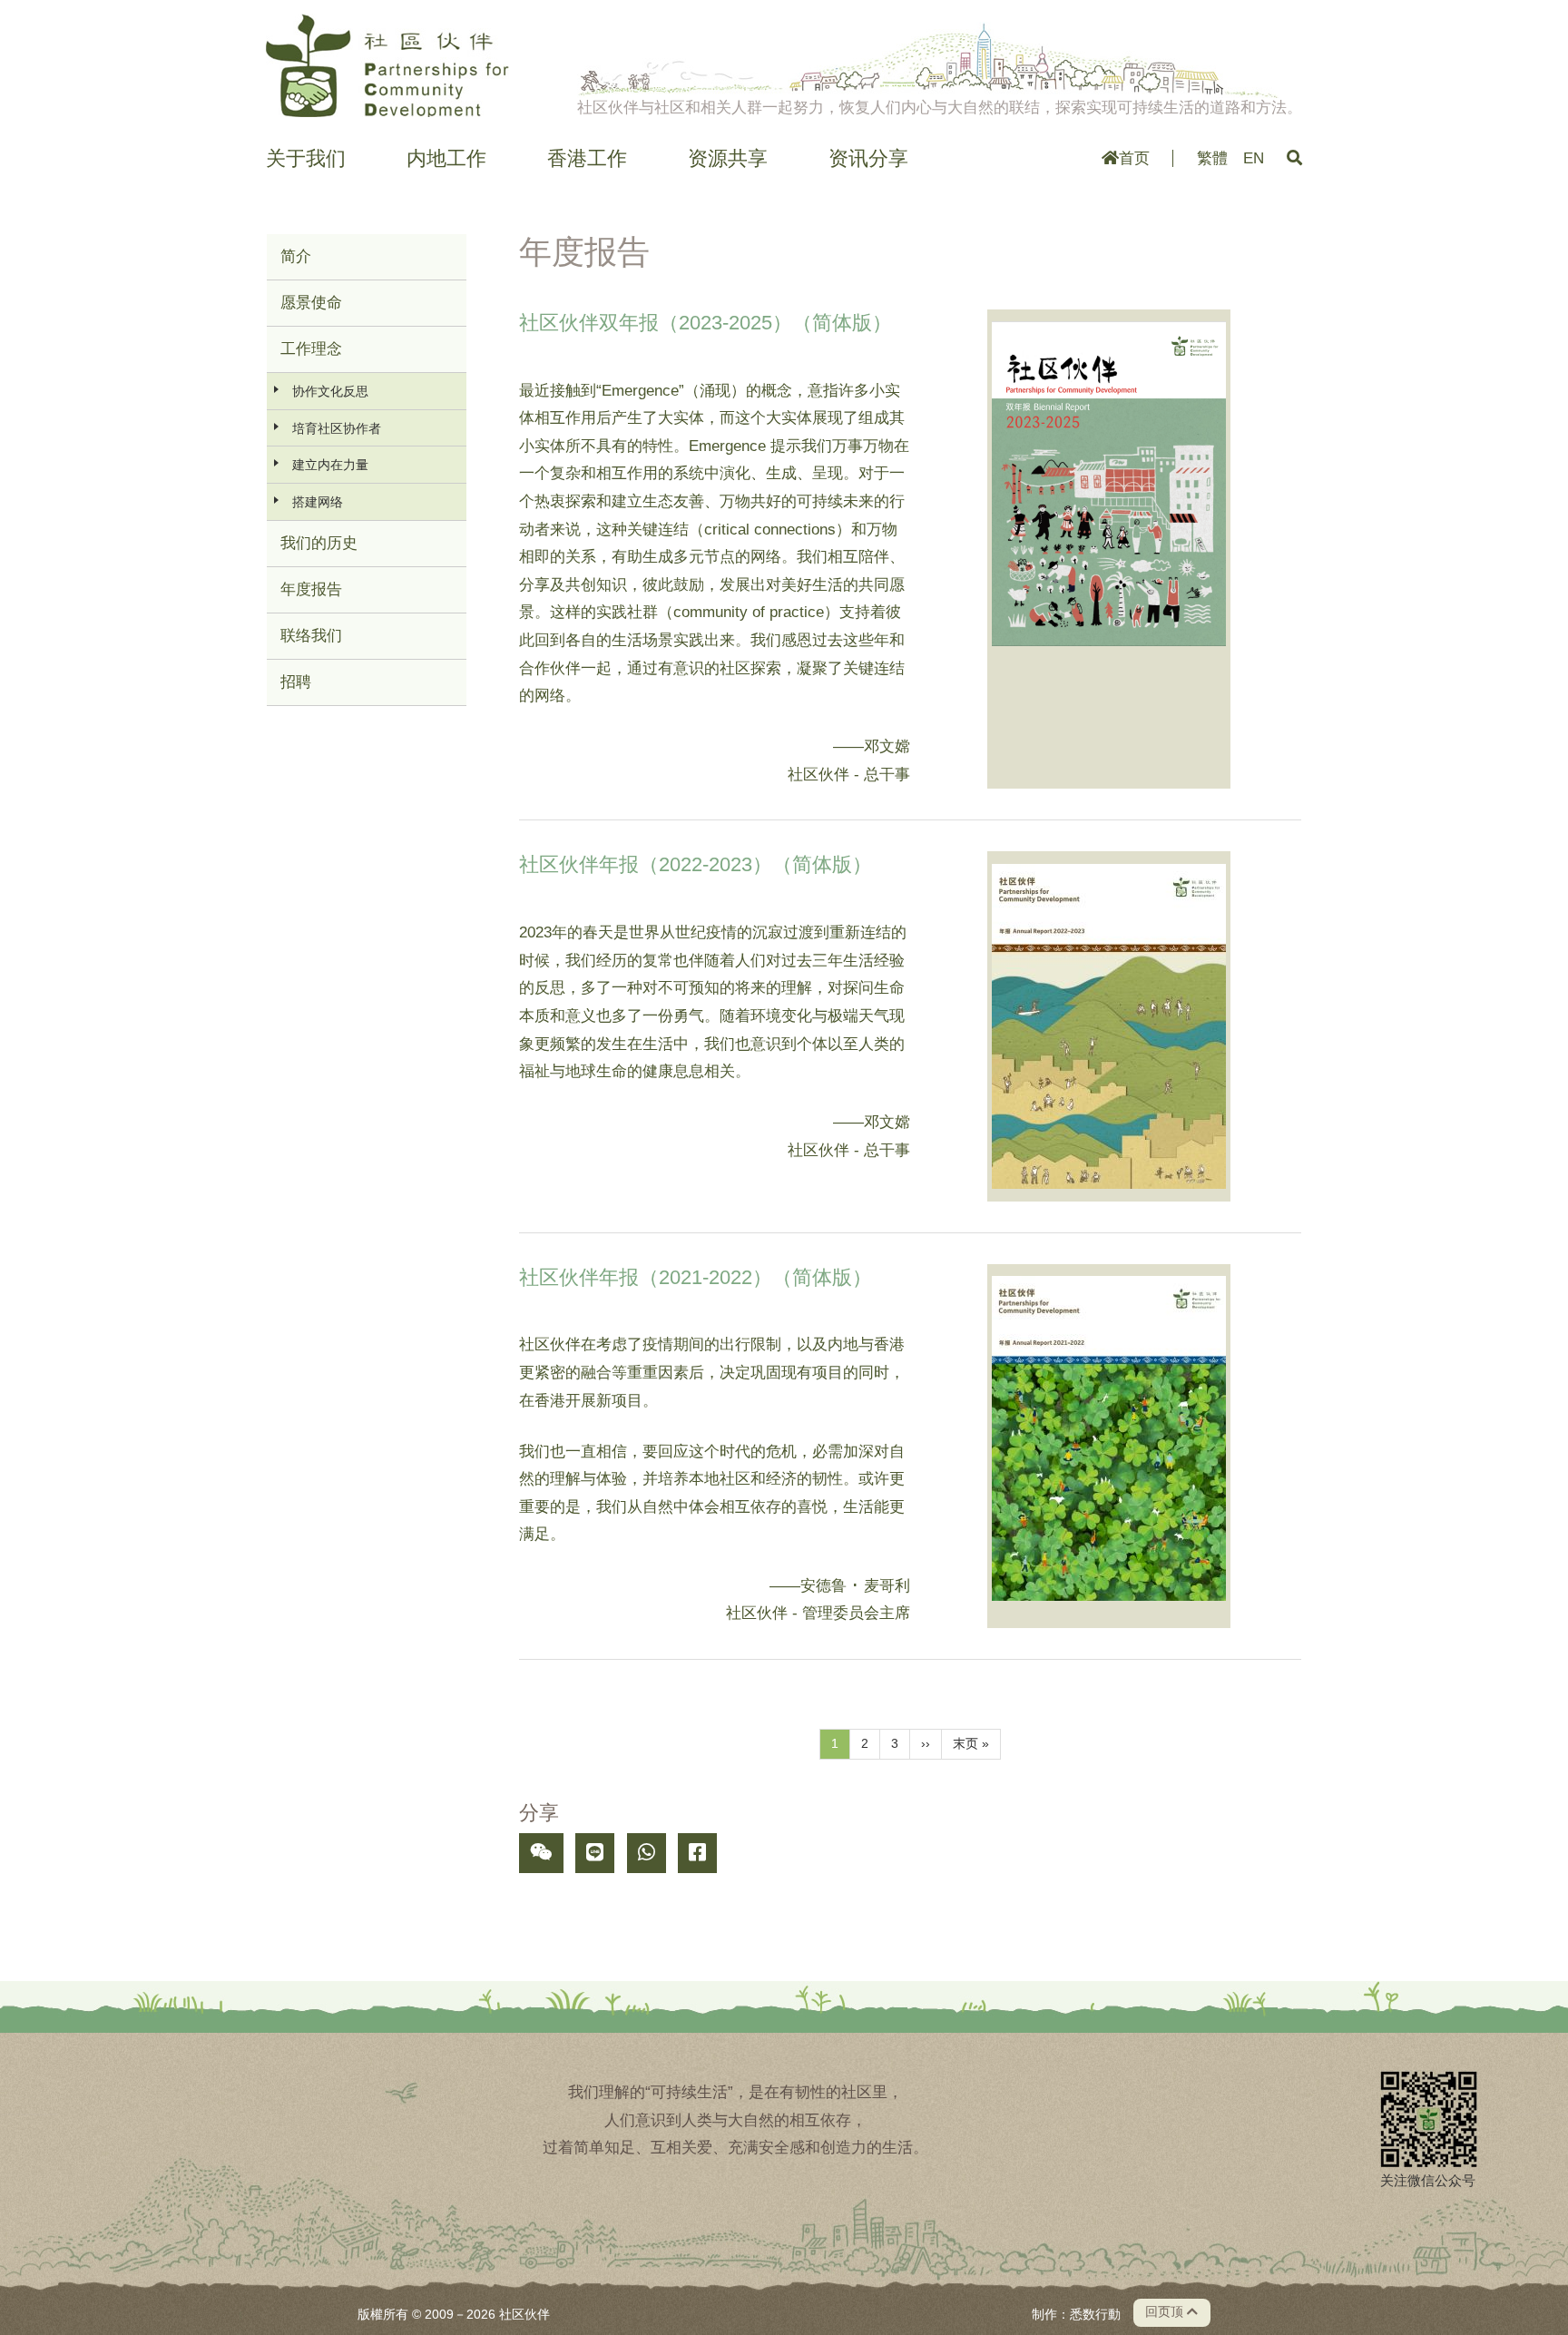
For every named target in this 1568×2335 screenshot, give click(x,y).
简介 (296, 256)
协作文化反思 (330, 391)
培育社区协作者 (337, 428)
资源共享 (728, 159)
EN (1254, 158)
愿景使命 (311, 303)
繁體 (1212, 158)
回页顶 (1166, 2312)
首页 (1134, 158)
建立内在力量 (330, 465)
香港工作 (587, 159)
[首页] (387, 65)
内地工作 (446, 159)
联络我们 (311, 636)
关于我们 (306, 159)
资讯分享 (868, 159)
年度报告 (311, 589)
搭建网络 (318, 502)
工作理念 (311, 349)
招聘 (296, 682)
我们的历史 (319, 543)
